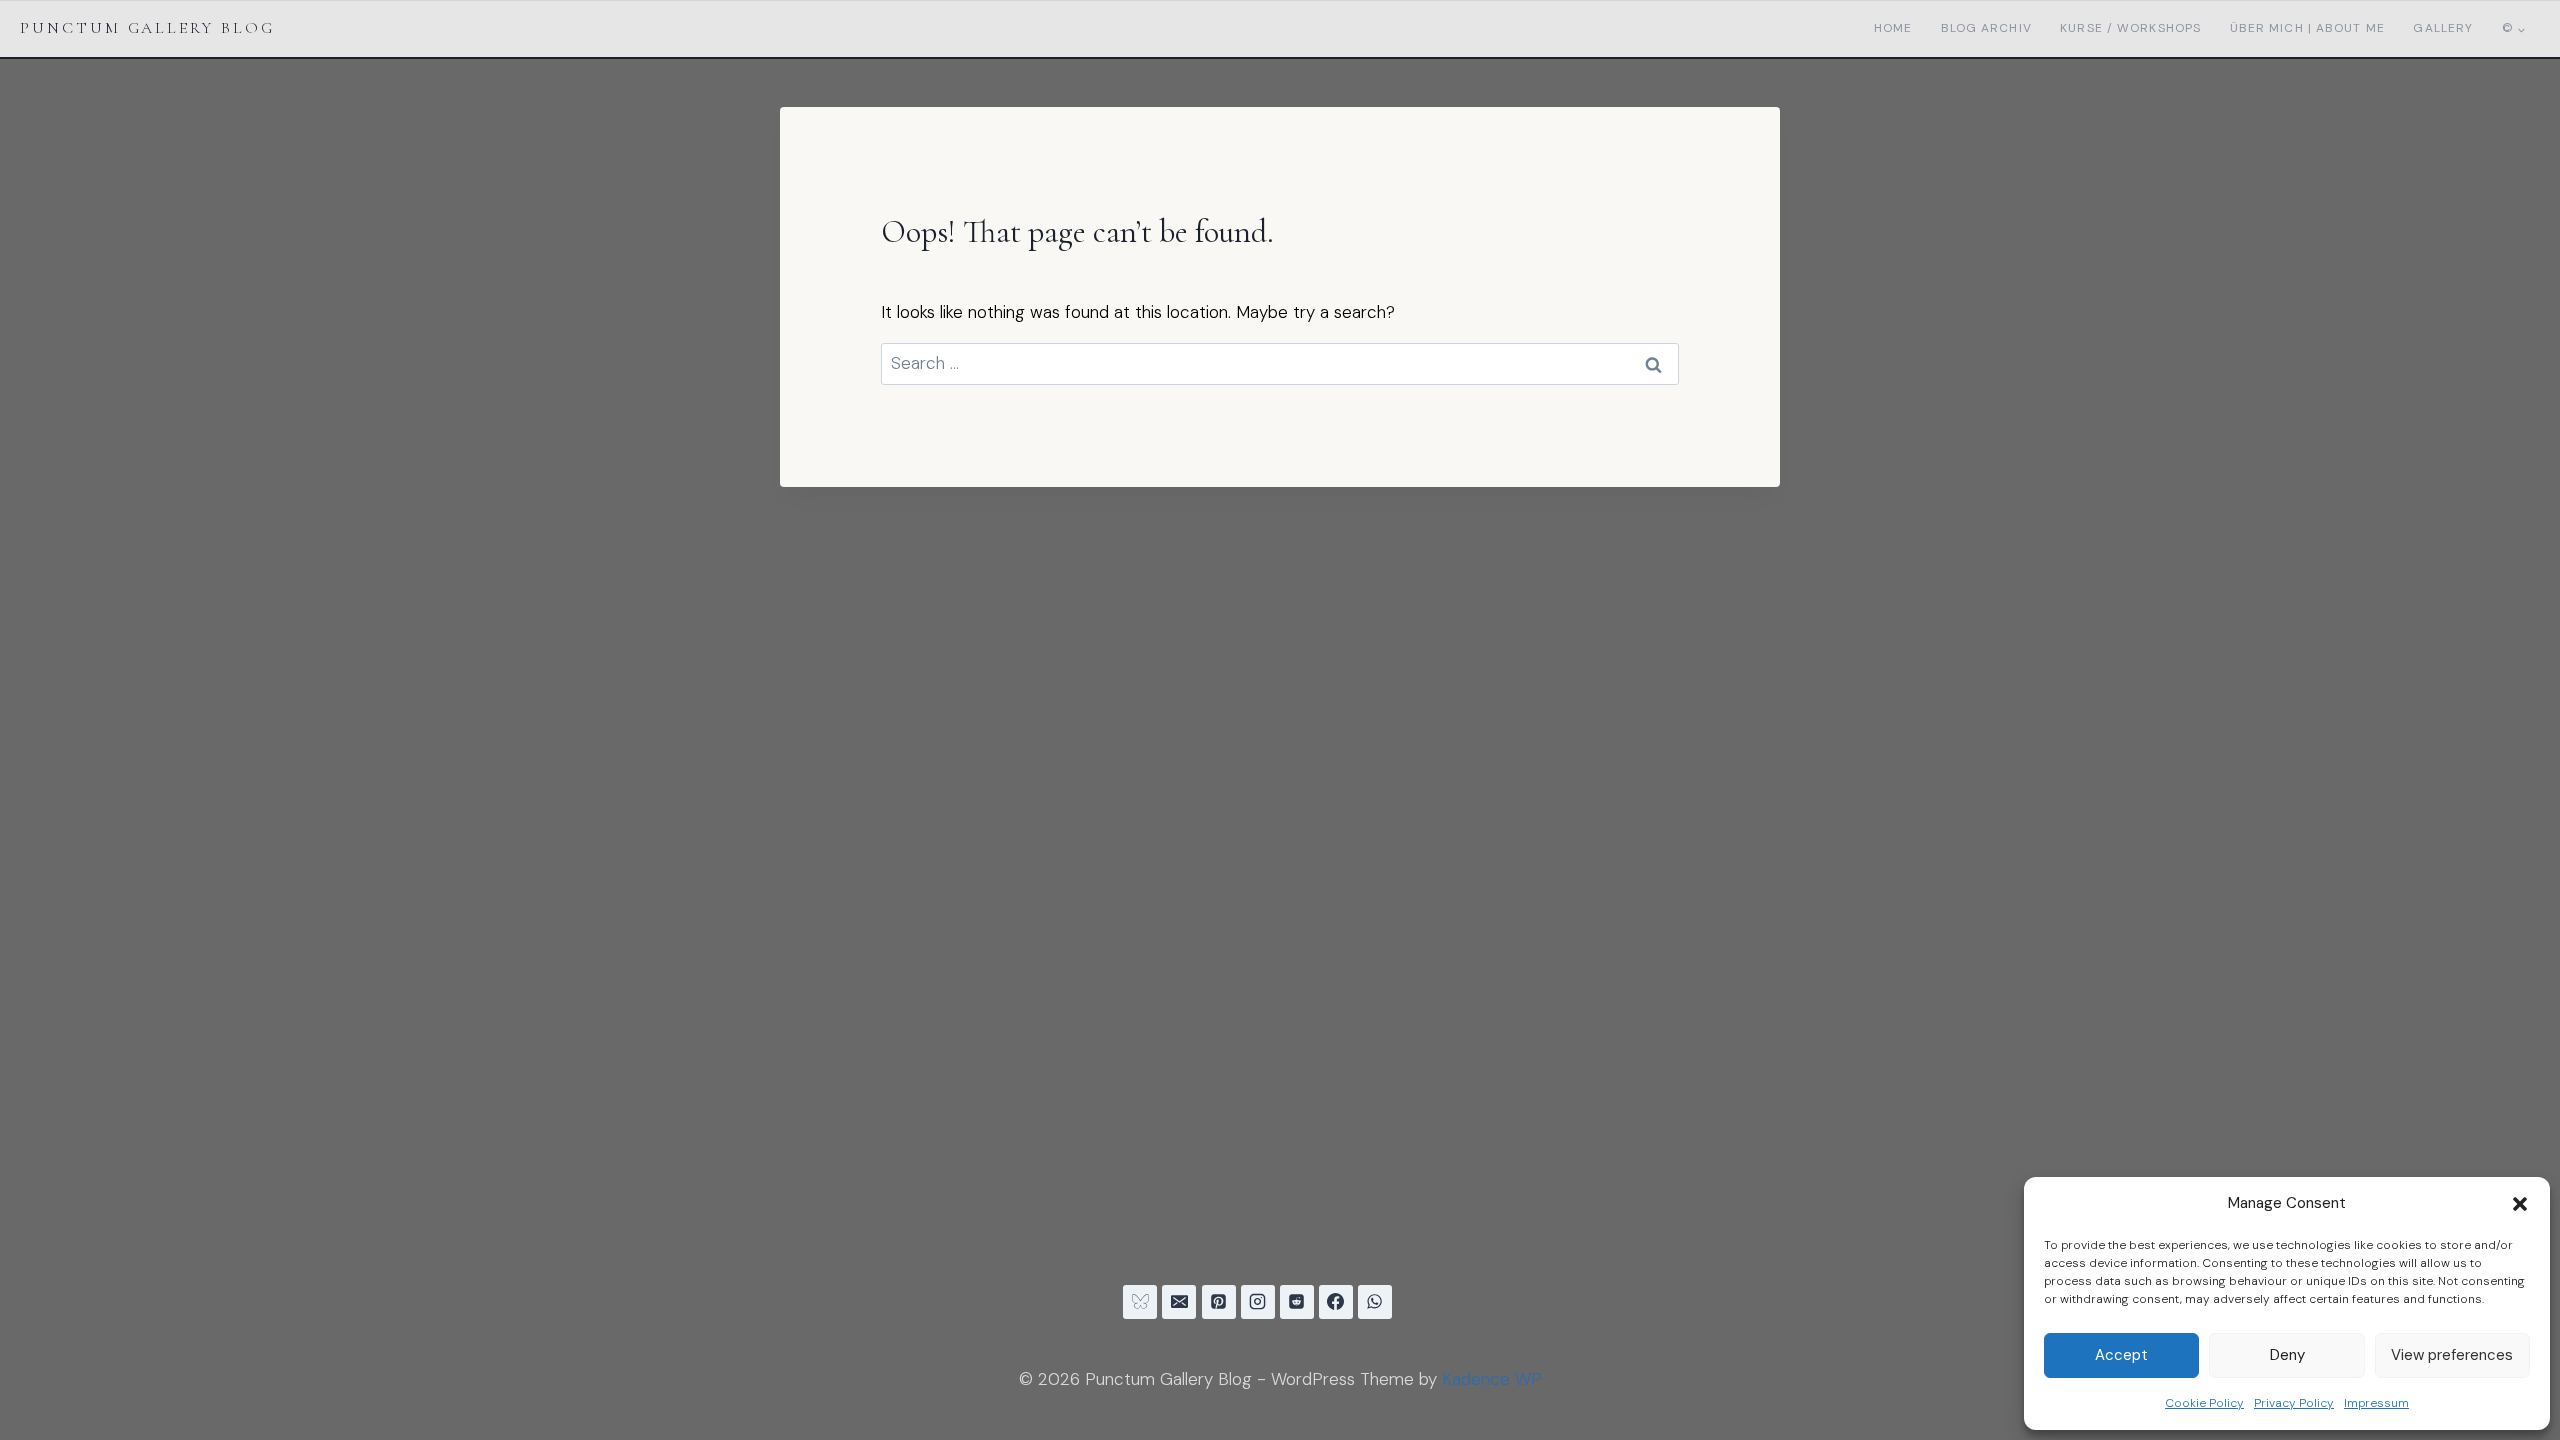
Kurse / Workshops (2130, 28)
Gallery (2443, 28)
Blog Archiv (1986, 28)
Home (1893, 28)
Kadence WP (1492, 1379)
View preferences (2452, 1355)
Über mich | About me (2307, 28)
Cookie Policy (2204, 1403)
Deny (2287, 1355)
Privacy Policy (2294, 1403)
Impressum (2376, 1403)
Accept (2121, 1355)
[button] (2520, 1204)
